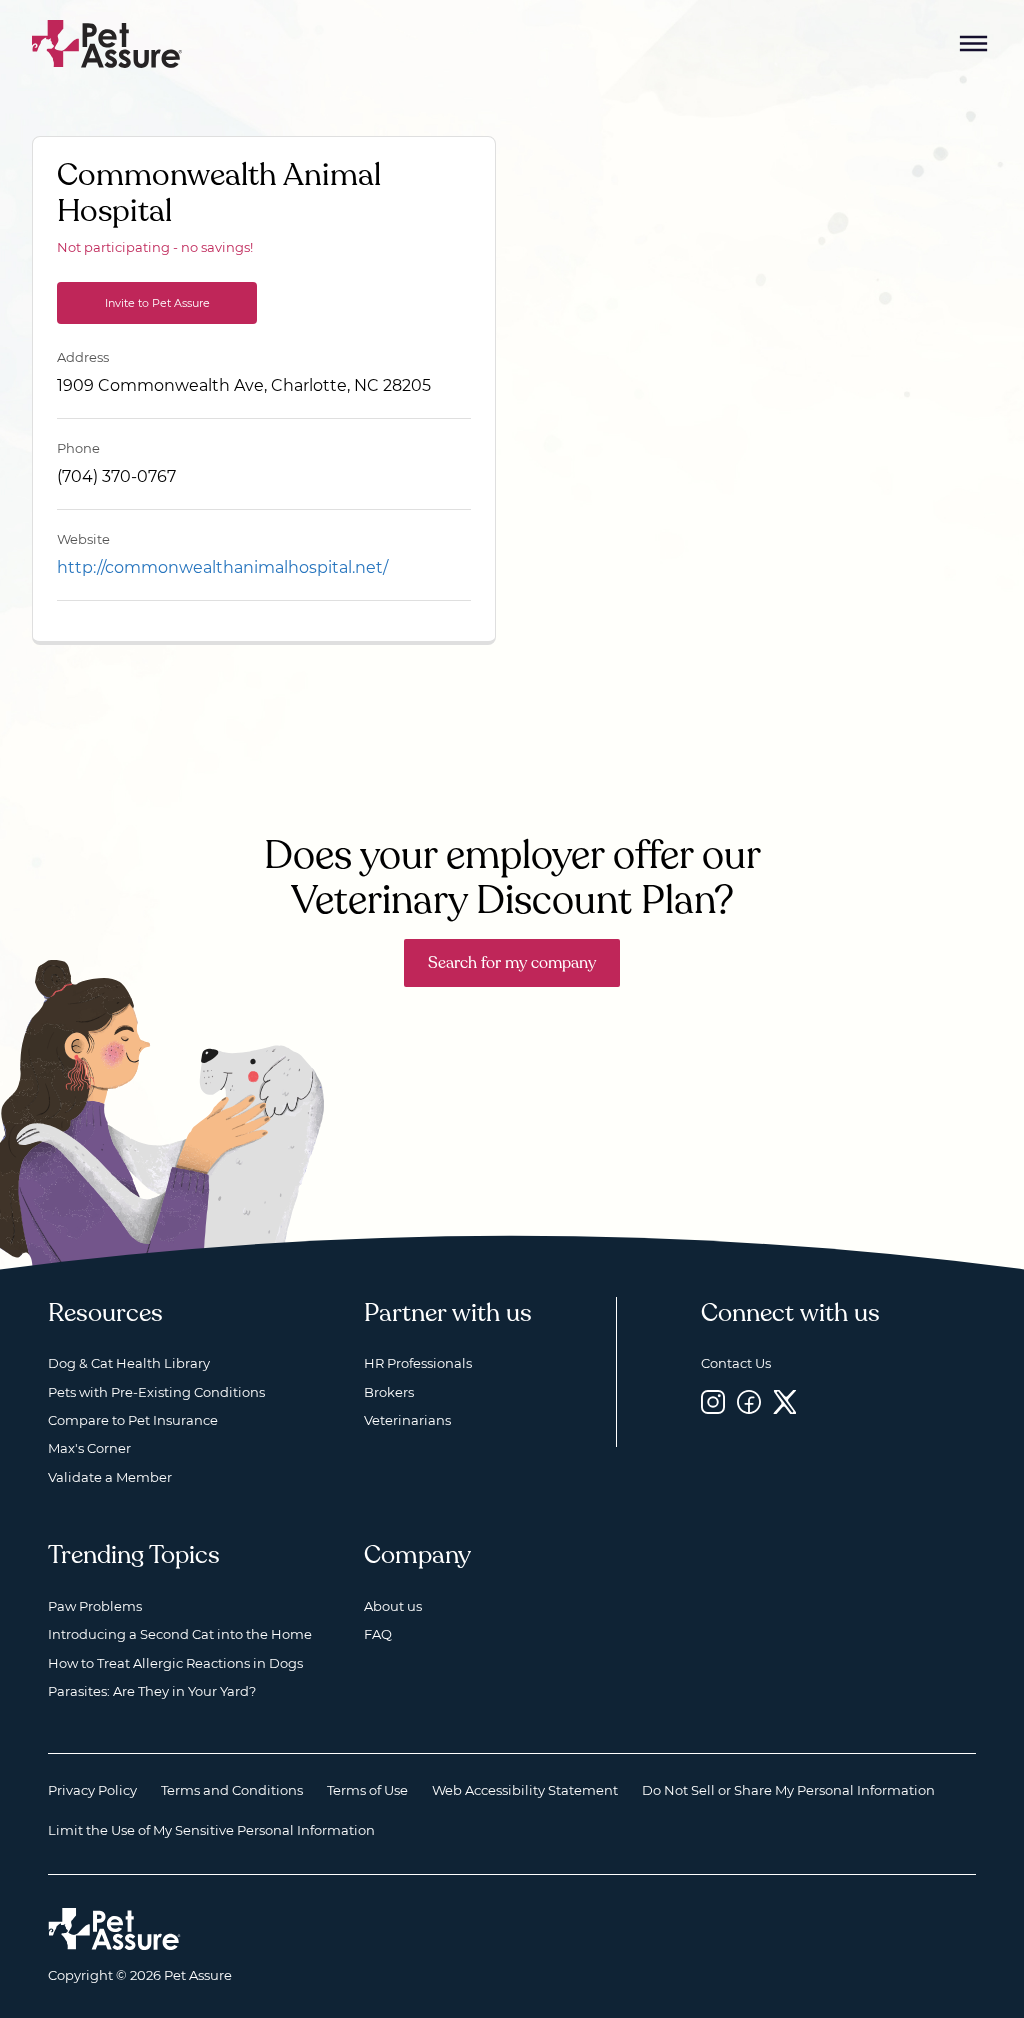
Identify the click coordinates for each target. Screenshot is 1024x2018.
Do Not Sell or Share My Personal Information (788, 1790)
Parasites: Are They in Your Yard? (152, 1691)
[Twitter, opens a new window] (785, 1402)
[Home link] (114, 1929)
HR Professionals (418, 1363)
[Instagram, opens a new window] (713, 1402)
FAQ (378, 1634)
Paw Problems (95, 1606)
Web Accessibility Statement (525, 1790)
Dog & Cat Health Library (129, 1363)
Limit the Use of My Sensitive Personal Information (211, 1830)
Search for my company (512, 963)
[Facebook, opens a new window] (749, 1402)
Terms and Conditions (232, 1790)
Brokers (389, 1392)
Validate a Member (110, 1477)
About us (393, 1606)
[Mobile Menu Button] (974, 44)
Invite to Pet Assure (157, 303)
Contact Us (736, 1363)
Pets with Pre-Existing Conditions (156, 1392)
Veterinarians (407, 1420)
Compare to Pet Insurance (133, 1420)
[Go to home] (107, 42)
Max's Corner (89, 1448)
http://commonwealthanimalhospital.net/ (222, 567)
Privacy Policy (92, 1790)
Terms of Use (367, 1790)
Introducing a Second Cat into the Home (180, 1634)
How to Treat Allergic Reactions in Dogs (175, 1663)
